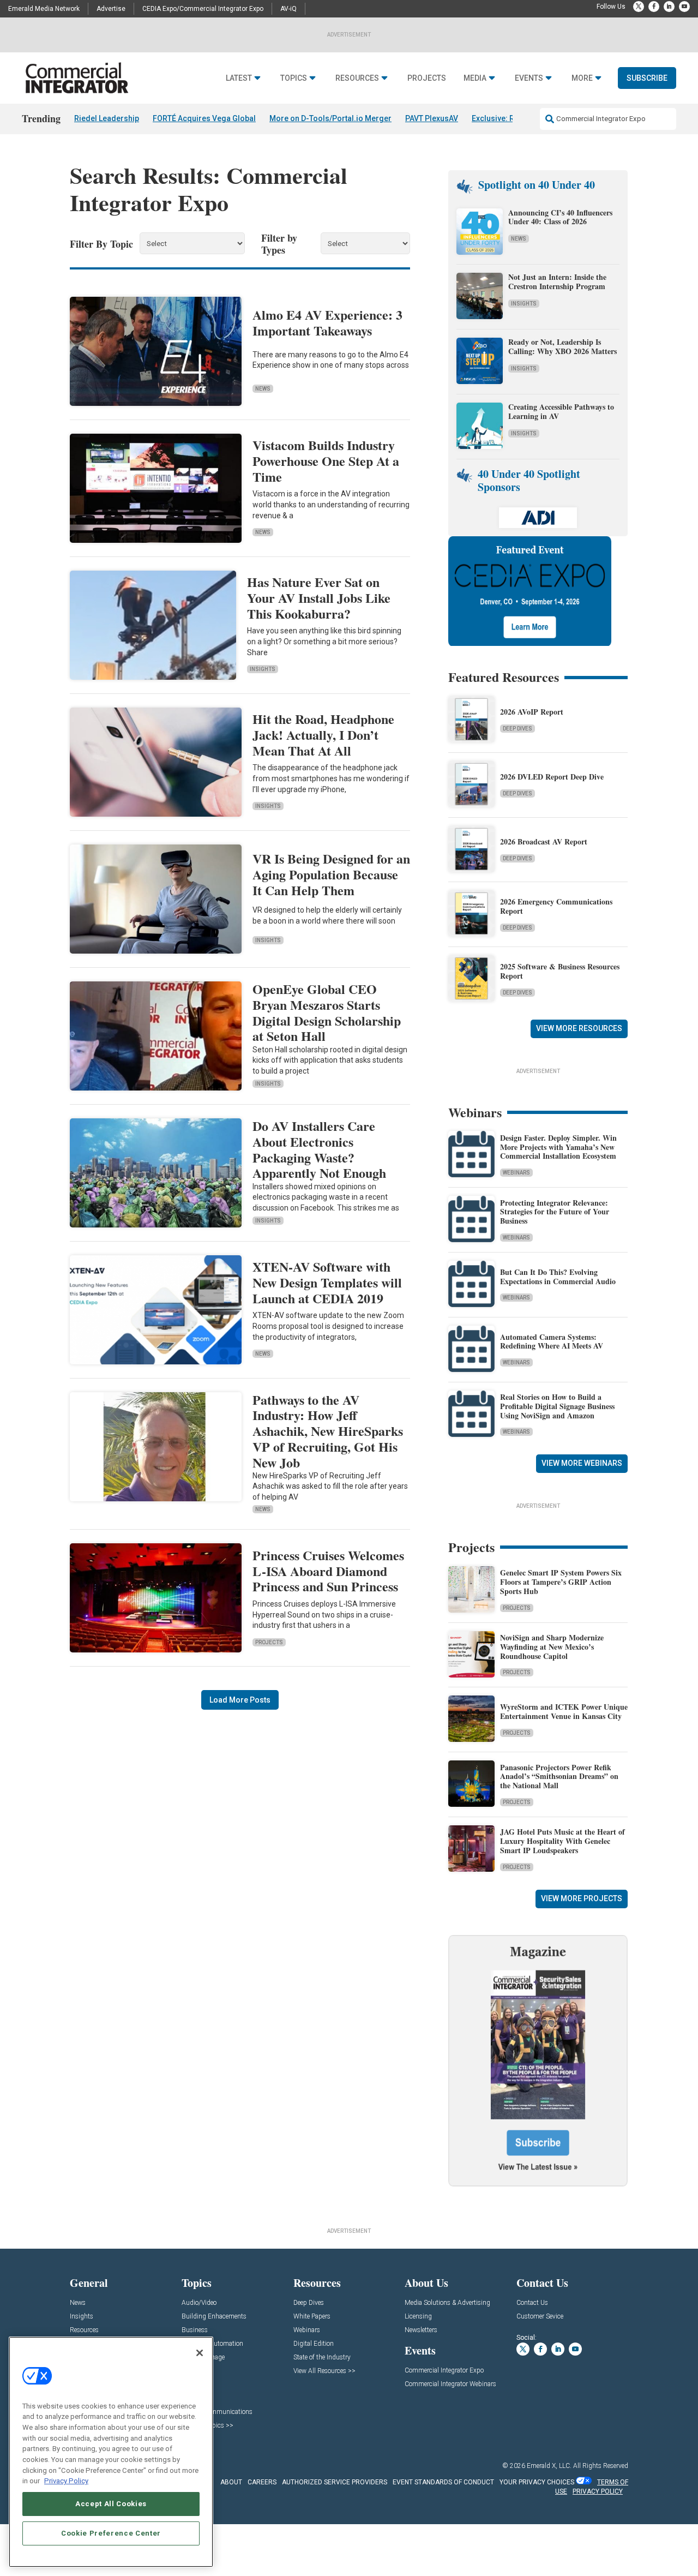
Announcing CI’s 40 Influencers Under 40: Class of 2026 (560, 217)
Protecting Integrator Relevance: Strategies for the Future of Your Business (555, 1212)
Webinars (516, 1173)
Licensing (418, 2317)
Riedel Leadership (107, 118)
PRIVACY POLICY (598, 2491)
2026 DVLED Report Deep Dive (552, 777)
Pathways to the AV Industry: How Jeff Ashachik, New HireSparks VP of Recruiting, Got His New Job (328, 1431)
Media (475, 78)
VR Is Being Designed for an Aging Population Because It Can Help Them (331, 874)
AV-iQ (288, 9)
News (263, 389)
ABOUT (231, 2482)
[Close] (200, 2353)
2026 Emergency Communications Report (556, 906)
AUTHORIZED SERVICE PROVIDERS (335, 2482)
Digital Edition (314, 2344)
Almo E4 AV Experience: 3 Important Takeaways (327, 322)
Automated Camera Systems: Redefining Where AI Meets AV (552, 1341)
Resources (357, 78)
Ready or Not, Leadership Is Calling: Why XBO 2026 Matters (564, 346)
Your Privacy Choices (537, 2482)
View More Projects (582, 1898)
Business (195, 2330)
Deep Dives (518, 729)
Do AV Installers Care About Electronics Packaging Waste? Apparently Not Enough (319, 1149)
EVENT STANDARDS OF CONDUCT (443, 2482)
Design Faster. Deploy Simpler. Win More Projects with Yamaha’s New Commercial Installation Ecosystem (558, 1147)
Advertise (111, 9)
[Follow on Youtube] (684, 7)
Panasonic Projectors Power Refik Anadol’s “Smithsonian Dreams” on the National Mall (559, 1777)
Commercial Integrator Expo (444, 2371)
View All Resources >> (324, 2371)
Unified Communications (217, 2412)
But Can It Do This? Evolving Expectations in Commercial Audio (558, 1277)
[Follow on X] (639, 7)
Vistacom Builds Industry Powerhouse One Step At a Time (326, 461)
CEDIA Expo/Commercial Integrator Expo (203, 9)
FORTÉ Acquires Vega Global (204, 118)
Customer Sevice (540, 2317)
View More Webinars (582, 1463)
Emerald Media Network (44, 9)
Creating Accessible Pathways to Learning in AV (561, 411)
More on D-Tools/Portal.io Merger (330, 118)
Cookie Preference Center (111, 2533)
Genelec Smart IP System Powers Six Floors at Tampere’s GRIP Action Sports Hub (561, 1582)
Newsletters (421, 2330)
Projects (427, 78)
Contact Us (532, 2303)
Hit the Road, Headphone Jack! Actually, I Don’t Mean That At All (323, 735)
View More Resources (579, 1028)
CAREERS (262, 2482)
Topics (294, 78)
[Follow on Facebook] (654, 7)
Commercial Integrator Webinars (450, 2384)
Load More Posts (240, 1700)
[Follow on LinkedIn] (669, 7)
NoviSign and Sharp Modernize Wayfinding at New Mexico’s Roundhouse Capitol (552, 1647)
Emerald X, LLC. (549, 2466)
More (582, 78)
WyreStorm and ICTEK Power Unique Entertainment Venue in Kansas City (564, 1711)
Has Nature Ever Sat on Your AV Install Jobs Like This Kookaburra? (319, 598)
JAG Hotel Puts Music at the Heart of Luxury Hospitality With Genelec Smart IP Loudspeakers (562, 1841)
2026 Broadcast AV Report (544, 841)
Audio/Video (199, 2303)
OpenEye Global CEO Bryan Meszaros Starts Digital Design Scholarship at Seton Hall (327, 1012)
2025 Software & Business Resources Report (560, 971)
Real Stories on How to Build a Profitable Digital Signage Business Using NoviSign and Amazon (557, 1406)
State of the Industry (322, 2358)
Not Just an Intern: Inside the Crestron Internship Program (557, 281)
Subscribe (647, 78)
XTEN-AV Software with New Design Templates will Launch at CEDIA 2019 (327, 1282)
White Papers (312, 2317)
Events (529, 78)
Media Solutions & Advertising (447, 2303)
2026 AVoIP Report (532, 712)
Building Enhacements (214, 2317)
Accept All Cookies (111, 2504)
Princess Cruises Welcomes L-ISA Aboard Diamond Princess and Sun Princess (328, 1571)
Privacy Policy (66, 2481)
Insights (263, 669)
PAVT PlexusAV (432, 118)
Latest (239, 78)
